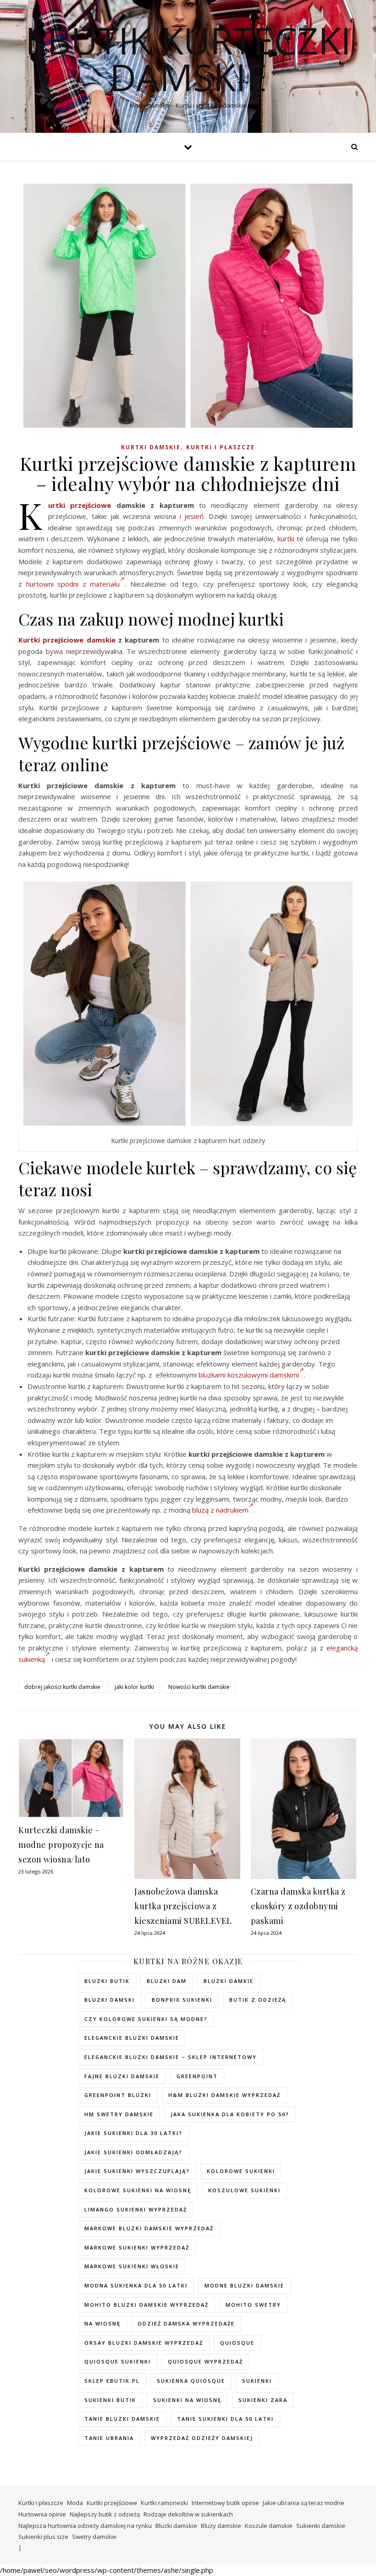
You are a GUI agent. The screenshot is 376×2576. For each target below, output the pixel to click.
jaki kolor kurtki (134, 1687)
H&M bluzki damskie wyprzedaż (224, 2095)
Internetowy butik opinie (225, 2503)
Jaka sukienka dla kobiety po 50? (230, 2114)
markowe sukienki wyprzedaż (137, 2247)
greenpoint (197, 2076)
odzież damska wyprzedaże (186, 2323)
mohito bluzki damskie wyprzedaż (147, 2305)
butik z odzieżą (258, 2000)
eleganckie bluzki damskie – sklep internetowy (171, 2057)
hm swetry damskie (119, 2114)
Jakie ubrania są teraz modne (304, 2503)
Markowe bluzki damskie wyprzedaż (149, 2228)
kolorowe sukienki (241, 2171)
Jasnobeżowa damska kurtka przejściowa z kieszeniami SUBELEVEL (183, 1906)
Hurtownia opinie (42, 2514)
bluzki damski (110, 2000)
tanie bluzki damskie (122, 2419)
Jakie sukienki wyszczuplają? (137, 2171)
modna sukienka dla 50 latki (136, 2285)
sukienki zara (263, 2400)
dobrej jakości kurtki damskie (62, 1687)
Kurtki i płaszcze (221, 447)
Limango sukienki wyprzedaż (136, 2209)
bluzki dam (167, 1981)
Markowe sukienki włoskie (132, 2266)
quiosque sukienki (118, 2361)
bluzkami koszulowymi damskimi (249, 1375)
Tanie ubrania (109, 2438)
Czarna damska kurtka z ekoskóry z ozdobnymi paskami (298, 1906)
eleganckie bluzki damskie (132, 2038)
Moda (75, 2503)
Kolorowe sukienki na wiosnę (138, 2190)
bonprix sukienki (182, 2000)
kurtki (286, 539)
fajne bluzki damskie (122, 2076)
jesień (194, 516)
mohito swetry (253, 2305)
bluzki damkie (229, 1981)
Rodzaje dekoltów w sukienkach (188, 2514)
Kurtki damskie (151, 447)
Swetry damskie (94, 2537)
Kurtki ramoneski (164, 2503)
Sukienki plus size (43, 2537)
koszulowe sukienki (244, 2190)
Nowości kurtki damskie (199, 1687)
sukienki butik (110, 2400)
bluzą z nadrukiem (220, 1510)
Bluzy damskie (221, 2526)
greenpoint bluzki (118, 2095)
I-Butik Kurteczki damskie (188, 59)
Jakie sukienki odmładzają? (133, 2152)
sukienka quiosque (191, 2381)
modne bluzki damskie (244, 2285)
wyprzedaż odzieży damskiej (202, 2438)
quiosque (237, 2343)
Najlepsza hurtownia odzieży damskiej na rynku (85, 2526)
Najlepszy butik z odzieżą (105, 2514)
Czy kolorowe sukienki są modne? (146, 2019)
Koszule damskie (269, 2526)
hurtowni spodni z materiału (73, 584)
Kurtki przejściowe (80, 505)
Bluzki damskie (176, 2526)
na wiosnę (102, 2323)
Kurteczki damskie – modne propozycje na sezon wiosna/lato (61, 1845)
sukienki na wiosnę (187, 2400)
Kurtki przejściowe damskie (67, 640)
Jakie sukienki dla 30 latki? (133, 2133)
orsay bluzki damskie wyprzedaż (144, 2343)
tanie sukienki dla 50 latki (225, 2419)
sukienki (257, 2381)
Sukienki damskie (321, 2526)
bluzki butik (107, 1981)
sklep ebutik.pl (112, 2381)
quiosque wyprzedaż (205, 2361)
